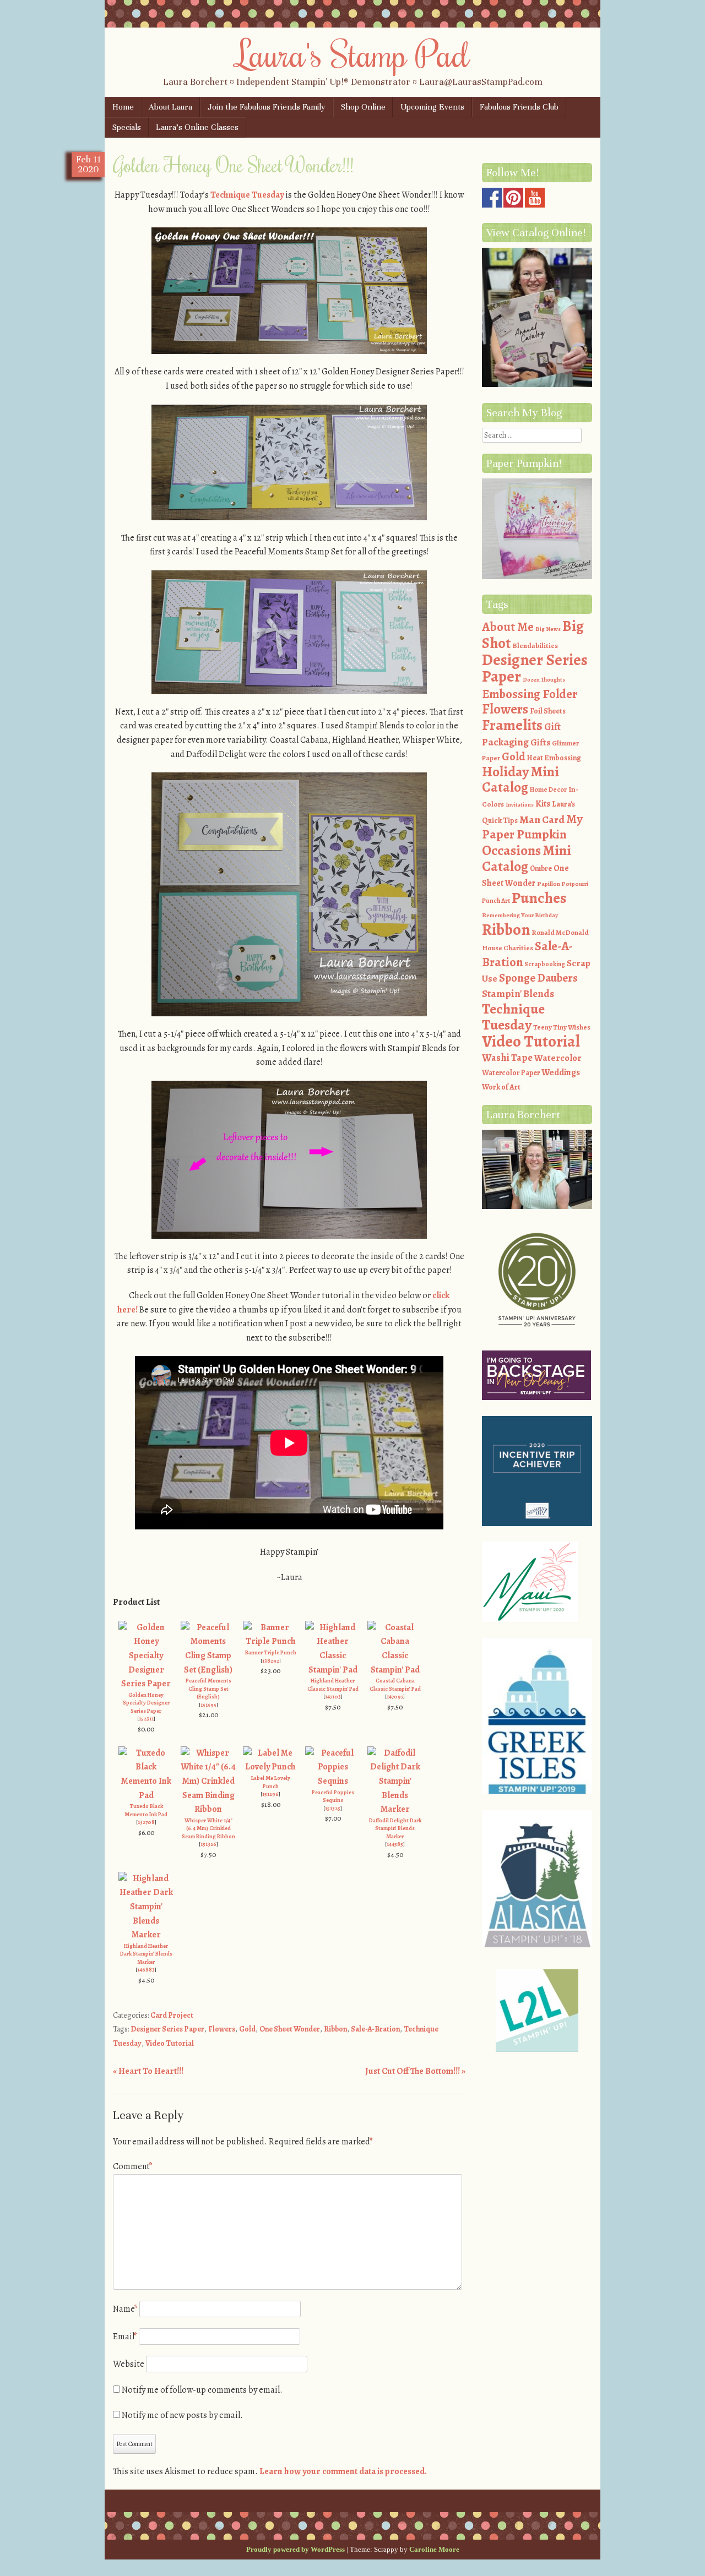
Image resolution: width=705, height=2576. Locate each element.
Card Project (172, 2015)
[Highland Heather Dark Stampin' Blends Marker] (146, 1935)
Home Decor (548, 789)
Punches (539, 898)
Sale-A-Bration (375, 2029)
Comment (133, 2166)
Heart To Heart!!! (148, 2071)
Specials (127, 127)
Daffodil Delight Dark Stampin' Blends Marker (395, 1828)
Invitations (520, 805)
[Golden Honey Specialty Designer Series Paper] (146, 1684)
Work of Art (501, 1087)
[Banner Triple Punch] (270, 1641)
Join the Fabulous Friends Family (267, 107)
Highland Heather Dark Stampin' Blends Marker (146, 1954)
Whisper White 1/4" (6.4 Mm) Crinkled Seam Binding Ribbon (208, 1828)
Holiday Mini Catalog (520, 780)
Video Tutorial (170, 2043)
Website (129, 2364)
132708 (146, 1822)
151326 (208, 1844)
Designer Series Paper (167, 2029)
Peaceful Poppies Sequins (333, 1796)
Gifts (540, 742)
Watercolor (558, 1058)
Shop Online (363, 107)
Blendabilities (535, 646)
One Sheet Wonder (290, 2029)
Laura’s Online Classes (197, 127)
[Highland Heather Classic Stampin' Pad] (333, 1670)
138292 (271, 1661)
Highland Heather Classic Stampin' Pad (333, 1685)
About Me (508, 627)
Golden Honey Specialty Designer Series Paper (146, 1703)
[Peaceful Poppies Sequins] (333, 1781)
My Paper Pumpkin (532, 827)
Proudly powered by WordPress (295, 2549)
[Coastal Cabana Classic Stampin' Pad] (395, 1670)
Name (125, 2309)
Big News (548, 629)
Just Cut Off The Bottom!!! (415, 2071)
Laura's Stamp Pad (353, 53)
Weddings (561, 1072)
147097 (395, 1697)
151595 (208, 1705)
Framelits (512, 725)
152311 (146, 1719)
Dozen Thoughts (544, 680)
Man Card (542, 819)
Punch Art (496, 901)
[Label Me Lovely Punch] (270, 1767)
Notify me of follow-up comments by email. (202, 2390)
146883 (146, 1970)
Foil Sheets (548, 711)
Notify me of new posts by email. (182, 2415)
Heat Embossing (554, 758)
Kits (543, 804)
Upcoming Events (432, 107)
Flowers (222, 2029)
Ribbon (335, 2029)
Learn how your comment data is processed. (343, 2471)
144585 (395, 1844)
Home (123, 107)
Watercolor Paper (511, 1073)
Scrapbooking (545, 964)
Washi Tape (507, 1058)
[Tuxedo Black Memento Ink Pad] (146, 1795)
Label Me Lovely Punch (271, 1782)
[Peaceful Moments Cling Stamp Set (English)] (208, 1670)
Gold (247, 2029)
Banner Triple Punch (271, 1652)
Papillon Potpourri (563, 884)
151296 (270, 1794)
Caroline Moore (434, 2549)
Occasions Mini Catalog (527, 859)
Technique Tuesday (247, 195)
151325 (333, 1808)
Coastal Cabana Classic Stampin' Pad (395, 1685)
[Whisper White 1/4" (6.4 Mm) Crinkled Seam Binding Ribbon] (208, 1809)
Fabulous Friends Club (519, 107)
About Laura (170, 107)
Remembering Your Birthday (520, 915)
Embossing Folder (530, 694)
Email (125, 2337)
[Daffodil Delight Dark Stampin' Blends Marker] (395, 1809)
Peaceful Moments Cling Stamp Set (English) (208, 1689)
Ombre (541, 868)
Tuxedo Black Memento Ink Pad (146, 1810)
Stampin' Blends (518, 993)
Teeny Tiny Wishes (562, 1027)
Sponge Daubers (538, 978)
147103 (333, 1697)
